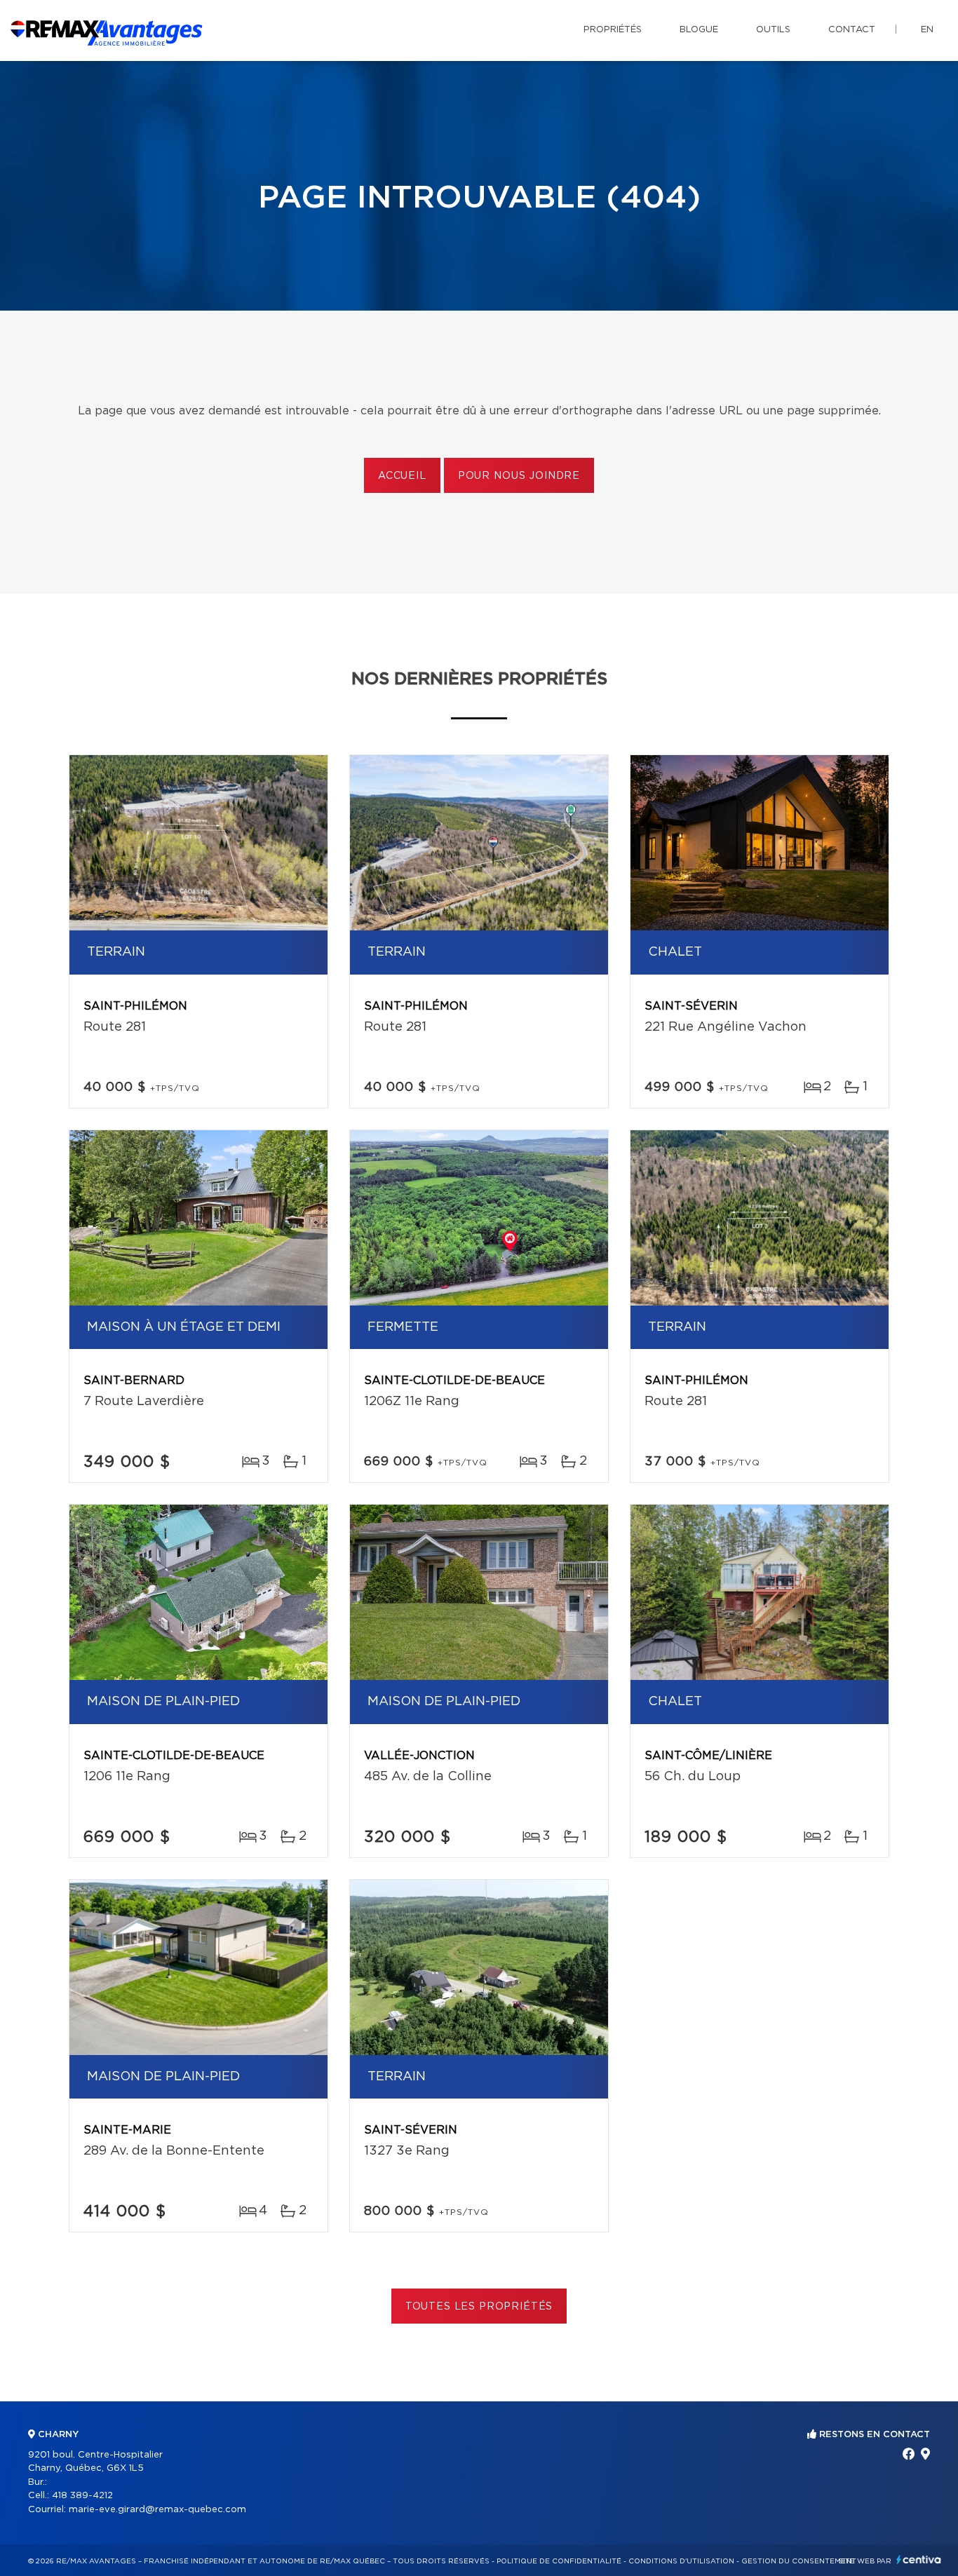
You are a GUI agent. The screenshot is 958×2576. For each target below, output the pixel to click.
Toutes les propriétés (479, 2307)
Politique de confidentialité (559, 2561)
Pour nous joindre (519, 476)
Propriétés (613, 30)
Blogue (699, 30)
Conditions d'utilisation (681, 2561)
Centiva (919, 2560)
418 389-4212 (82, 2496)
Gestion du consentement (799, 2561)
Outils (773, 30)
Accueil (402, 476)
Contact (852, 30)
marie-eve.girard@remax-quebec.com (157, 2510)
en (927, 30)
